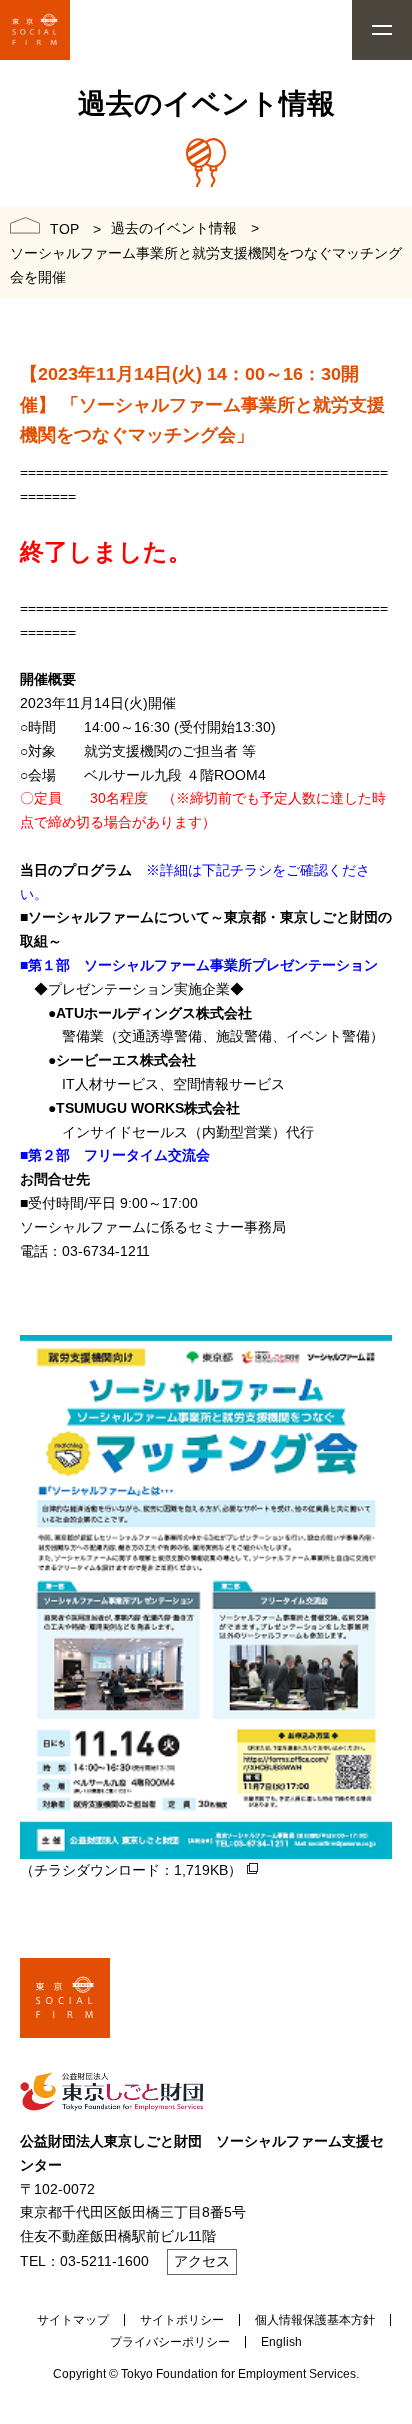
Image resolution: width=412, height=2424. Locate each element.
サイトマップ (73, 2320)
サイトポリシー (182, 2320)
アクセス (202, 2261)
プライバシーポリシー (170, 2342)
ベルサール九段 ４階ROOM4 (175, 775)
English (281, 2342)
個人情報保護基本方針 (315, 2320)
